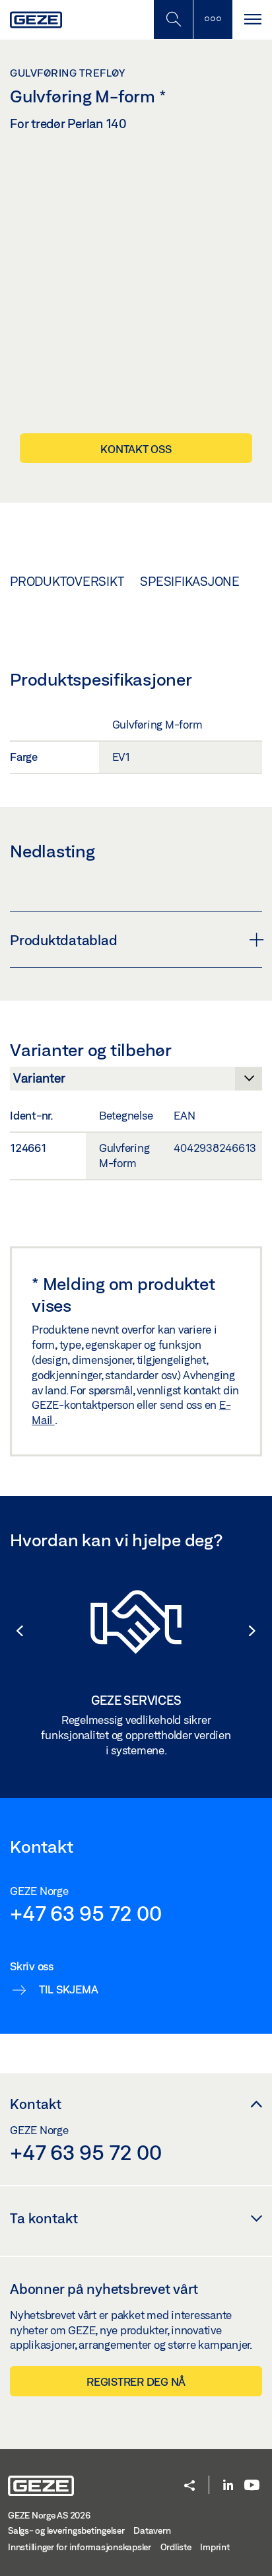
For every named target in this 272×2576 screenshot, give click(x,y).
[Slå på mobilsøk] (213, 19)
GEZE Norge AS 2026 (49, 2515)
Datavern (152, 2530)
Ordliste (176, 2547)
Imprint (215, 2547)
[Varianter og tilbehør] (136, 1082)
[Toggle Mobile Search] (173, 19)
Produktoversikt (67, 581)
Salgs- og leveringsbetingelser (66, 2530)
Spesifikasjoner (194, 581)
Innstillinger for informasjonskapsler (80, 2547)
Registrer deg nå (136, 2381)
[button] (13, 1631)
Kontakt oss (136, 449)
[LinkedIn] (228, 2486)
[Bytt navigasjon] (252, 19)
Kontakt (36, 2104)
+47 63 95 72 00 (85, 1913)
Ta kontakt (44, 2218)
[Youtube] (252, 2486)
